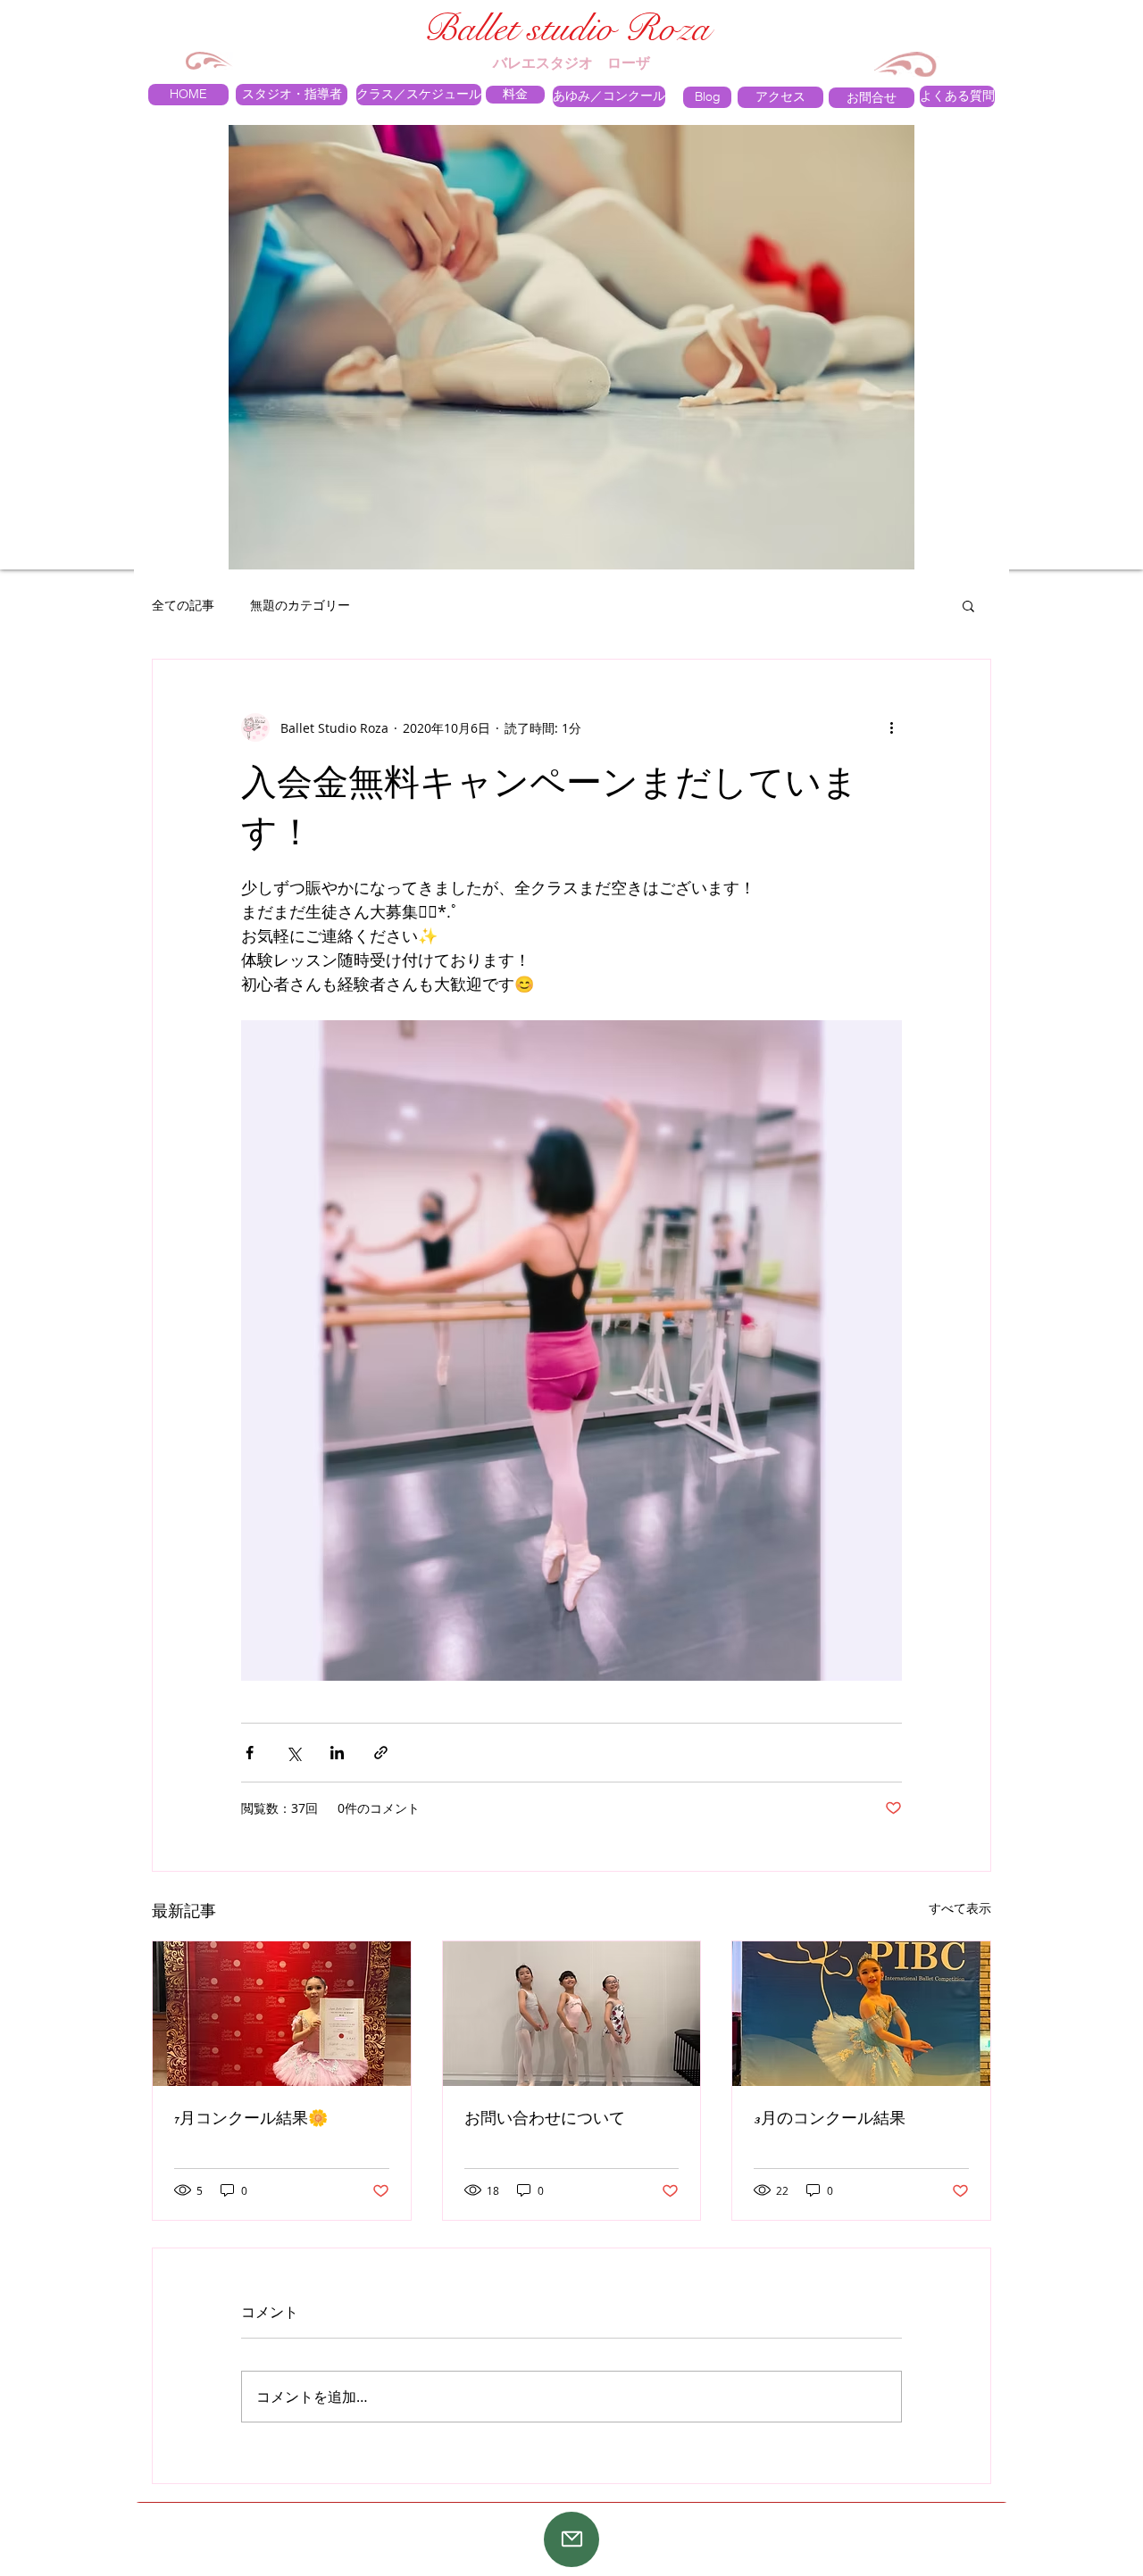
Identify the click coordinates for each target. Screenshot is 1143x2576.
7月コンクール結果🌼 (251, 2118)
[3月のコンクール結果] (861, 2014)
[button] (968, 605)
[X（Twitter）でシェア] (293, 1753)
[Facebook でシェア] (250, 1753)
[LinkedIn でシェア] (337, 1753)
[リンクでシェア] (381, 1753)
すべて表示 (960, 1908)
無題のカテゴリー (300, 605)
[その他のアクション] (891, 727)
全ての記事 (183, 605)
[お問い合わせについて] (572, 2014)
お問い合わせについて (545, 2118)
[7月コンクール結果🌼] (282, 2014)
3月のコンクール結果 (830, 2118)
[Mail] (571, 2539)
